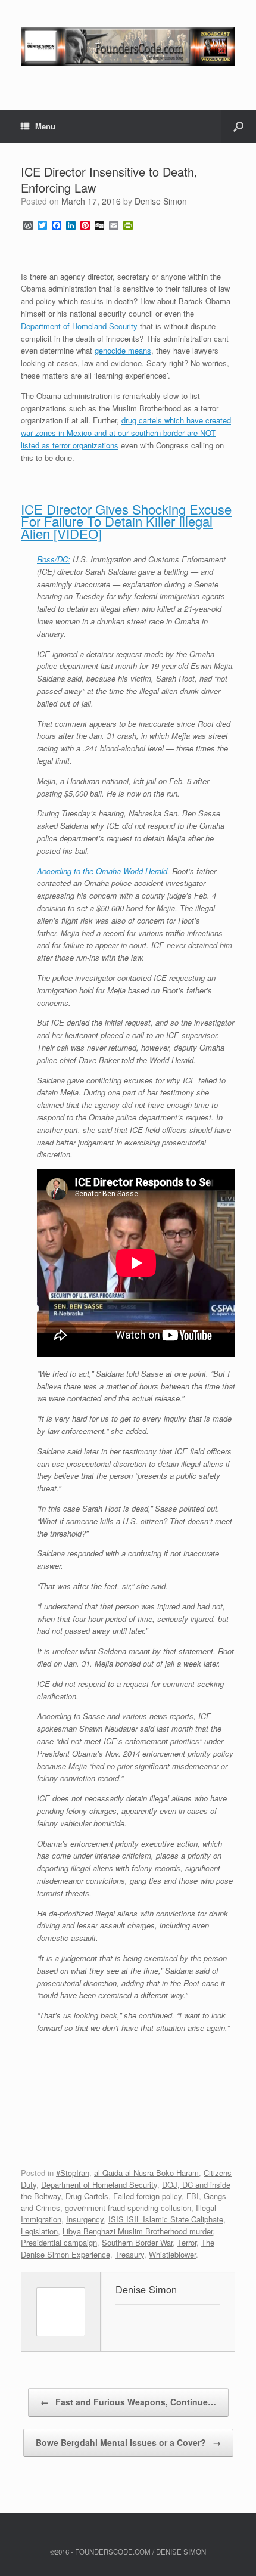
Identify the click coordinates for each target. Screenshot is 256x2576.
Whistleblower (172, 2254)
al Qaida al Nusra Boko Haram (146, 2173)
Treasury (129, 2254)
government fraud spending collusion (128, 2208)
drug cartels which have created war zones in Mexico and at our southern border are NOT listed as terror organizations (126, 433)
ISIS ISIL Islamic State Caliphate (166, 2219)
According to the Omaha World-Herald (102, 871)
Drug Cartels (87, 2196)
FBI (193, 2196)
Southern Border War (137, 2242)
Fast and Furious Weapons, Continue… (128, 2402)
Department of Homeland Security (79, 326)
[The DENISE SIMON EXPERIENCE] (128, 46)
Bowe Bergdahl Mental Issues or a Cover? (128, 2442)
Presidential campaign (59, 2242)
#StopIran (73, 2173)
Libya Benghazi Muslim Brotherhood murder (138, 2231)
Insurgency (85, 2219)
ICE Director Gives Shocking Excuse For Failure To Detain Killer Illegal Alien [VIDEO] (126, 521)
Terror (187, 2242)
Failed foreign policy (147, 2196)
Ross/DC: (54, 559)
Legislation (39, 2231)
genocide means (123, 350)
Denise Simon (161, 201)
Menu (45, 126)
